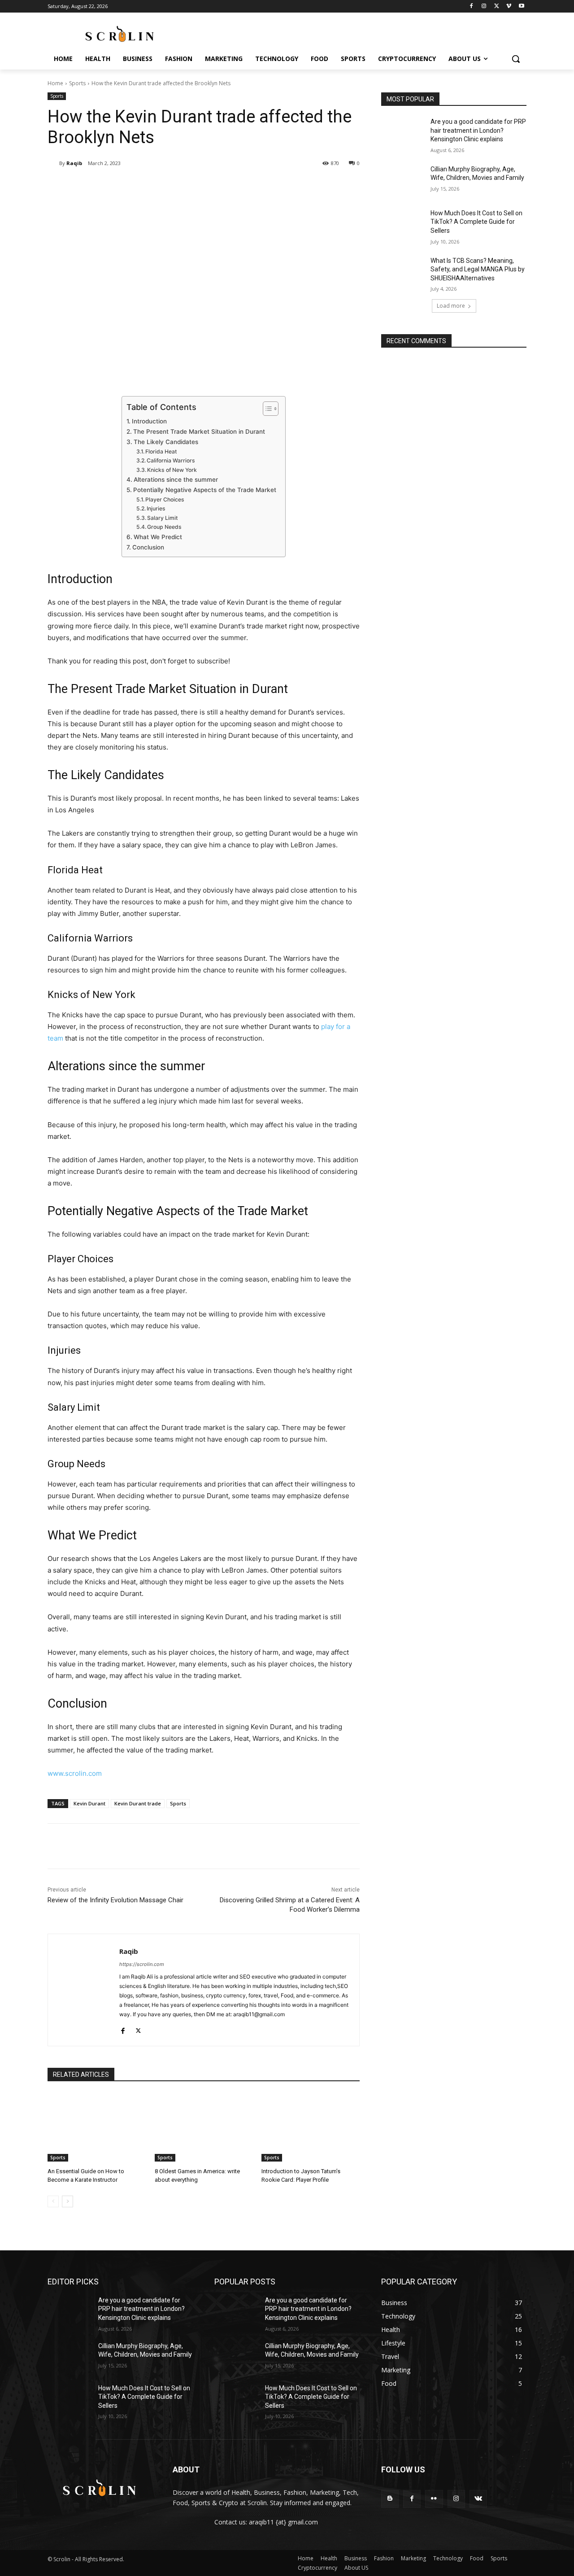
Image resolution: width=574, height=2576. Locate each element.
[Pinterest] (153, 186)
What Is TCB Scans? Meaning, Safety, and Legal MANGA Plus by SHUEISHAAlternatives (478, 269)
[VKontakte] (478, 2499)
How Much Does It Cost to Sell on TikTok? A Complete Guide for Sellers (476, 222)
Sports (77, 83)
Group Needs (164, 527)
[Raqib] (53, 163)
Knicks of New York (172, 470)
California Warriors (171, 460)
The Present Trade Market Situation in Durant (199, 432)
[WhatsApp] (174, 186)
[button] (516, 59)
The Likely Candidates (166, 442)
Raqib (74, 163)
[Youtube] (521, 7)
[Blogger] (390, 2499)
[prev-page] (53, 2201)
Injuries (156, 508)
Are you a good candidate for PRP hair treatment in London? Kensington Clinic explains (478, 130)
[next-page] (67, 2201)
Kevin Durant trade (138, 1803)
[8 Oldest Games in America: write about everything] (204, 2127)
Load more (451, 306)
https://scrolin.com (142, 1964)
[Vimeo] (509, 7)
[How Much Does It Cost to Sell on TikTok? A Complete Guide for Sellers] (403, 224)
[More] (195, 186)
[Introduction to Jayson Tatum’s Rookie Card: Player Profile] (311, 2127)
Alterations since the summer (176, 479)
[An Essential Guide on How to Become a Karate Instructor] (97, 2127)
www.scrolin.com (75, 1773)
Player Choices (165, 499)
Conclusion (148, 547)
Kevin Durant (89, 1803)
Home (55, 83)
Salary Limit (163, 518)
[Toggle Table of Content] (266, 409)
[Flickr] (434, 2499)
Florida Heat (161, 451)
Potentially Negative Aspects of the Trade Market (205, 490)
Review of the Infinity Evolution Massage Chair (115, 1900)
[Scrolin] (99, 2489)
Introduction (149, 421)
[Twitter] (497, 7)
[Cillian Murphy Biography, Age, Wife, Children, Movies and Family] (403, 180)
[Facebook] (472, 7)
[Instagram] (484, 7)
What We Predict (158, 537)
